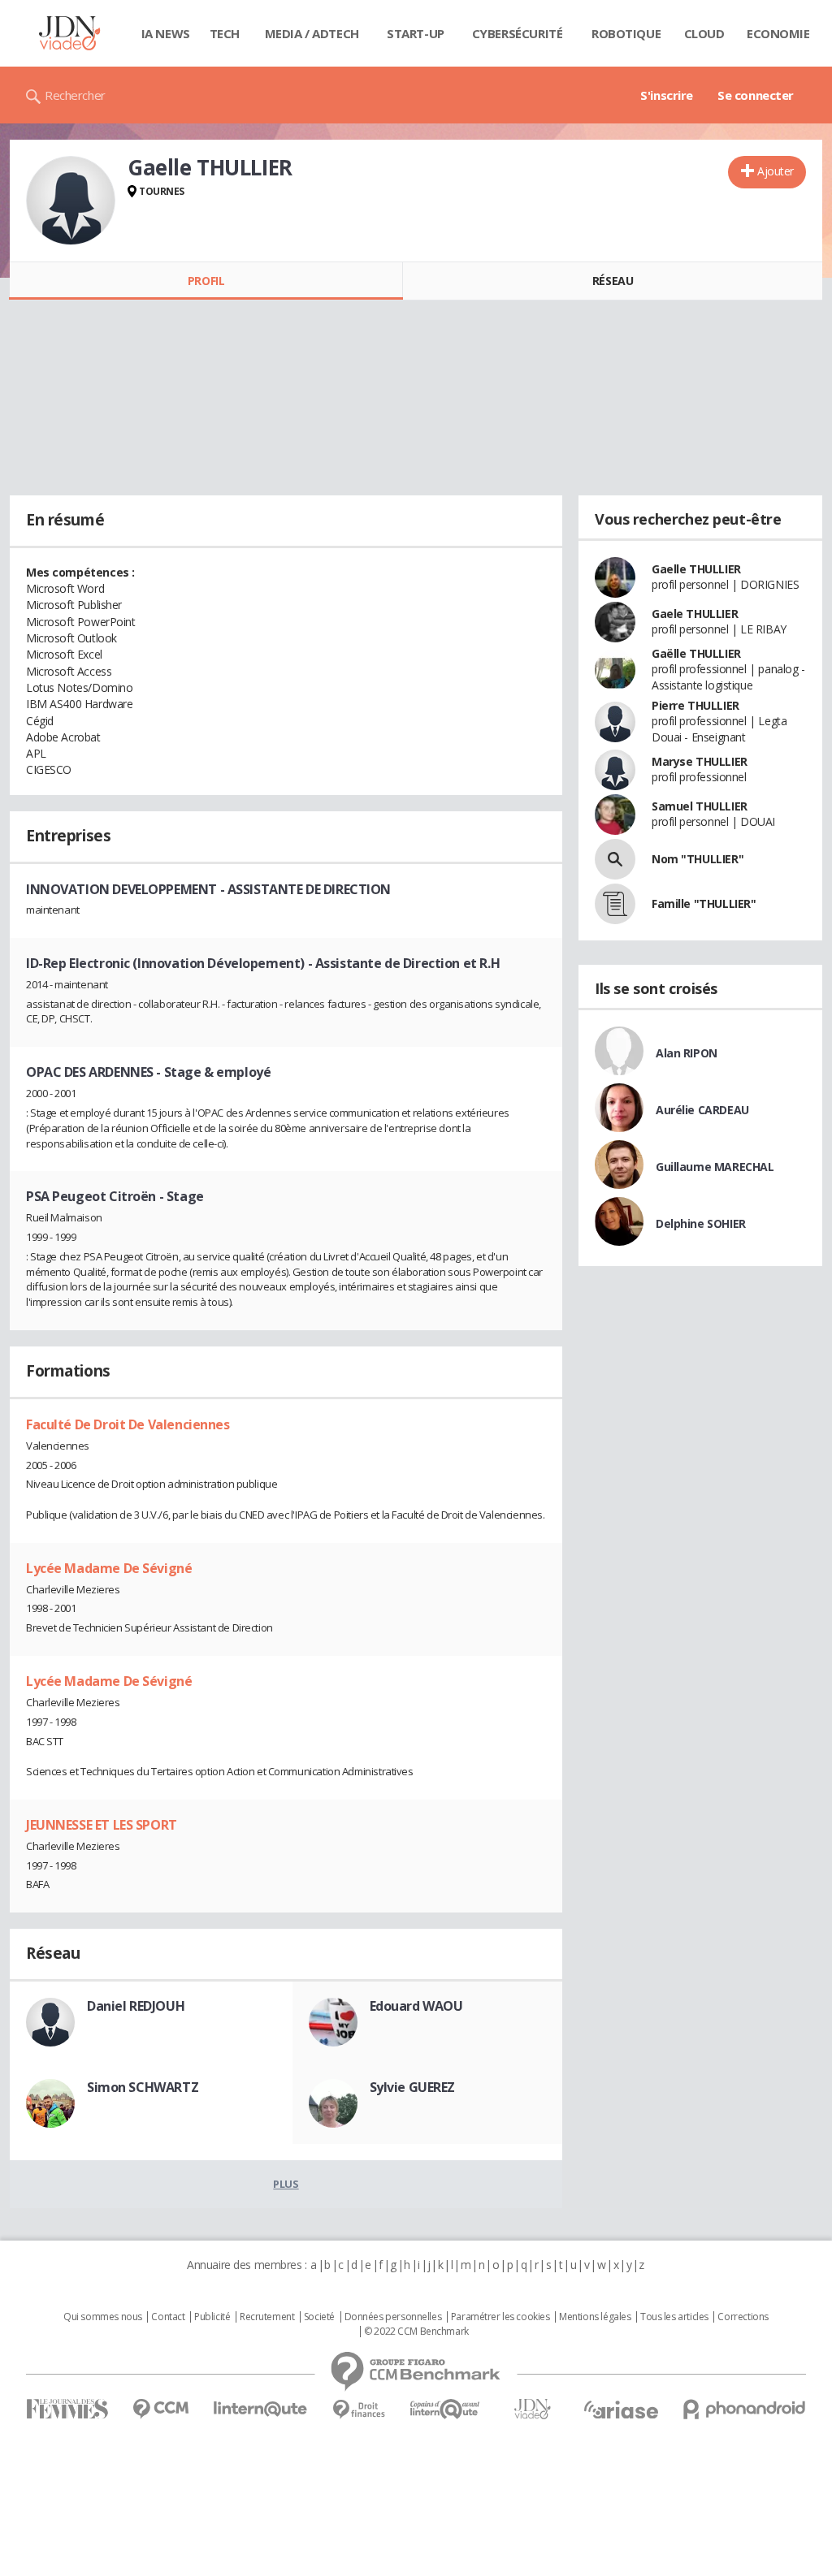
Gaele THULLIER (695, 614)
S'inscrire (667, 95)
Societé (319, 2317)
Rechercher (75, 95)
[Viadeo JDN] (532, 2409)
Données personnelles (393, 2317)
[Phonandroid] (745, 2409)
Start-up (416, 33)
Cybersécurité (518, 33)
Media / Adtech (312, 33)
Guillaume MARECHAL (715, 1167)
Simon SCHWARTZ (143, 2087)
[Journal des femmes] (67, 2409)
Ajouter (776, 171)
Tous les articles (674, 2317)
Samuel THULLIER (700, 806)
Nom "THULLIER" (698, 859)
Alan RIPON (687, 1053)
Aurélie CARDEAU (702, 1110)
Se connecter (756, 95)
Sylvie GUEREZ (413, 2087)
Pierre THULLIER (695, 705)
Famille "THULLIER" (704, 903)
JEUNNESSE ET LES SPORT (102, 1825)
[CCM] (160, 2409)
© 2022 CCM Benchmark (416, 2332)
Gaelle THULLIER (696, 569)
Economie (778, 33)
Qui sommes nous (103, 2317)
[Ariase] (621, 2410)
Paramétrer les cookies (500, 2317)
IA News (166, 33)
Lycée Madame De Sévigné (109, 1568)
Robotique (626, 33)
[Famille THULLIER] (615, 904)
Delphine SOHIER (701, 1223)
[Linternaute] (261, 2409)
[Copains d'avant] (446, 2409)
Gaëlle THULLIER (696, 653)
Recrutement (267, 2317)
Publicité (212, 2317)
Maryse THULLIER (700, 761)
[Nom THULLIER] (615, 859)
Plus (286, 2184)
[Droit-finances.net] (359, 2410)
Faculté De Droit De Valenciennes (128, 1424)
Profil (206, 281)
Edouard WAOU (416, 2006)
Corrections (743, 2317)
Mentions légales (595, 2317)
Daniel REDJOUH (136, 2006)
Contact (168, 2317)
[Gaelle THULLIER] (71, 201)
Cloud (704, 33)
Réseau (613, 281)
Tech (225, 33)
